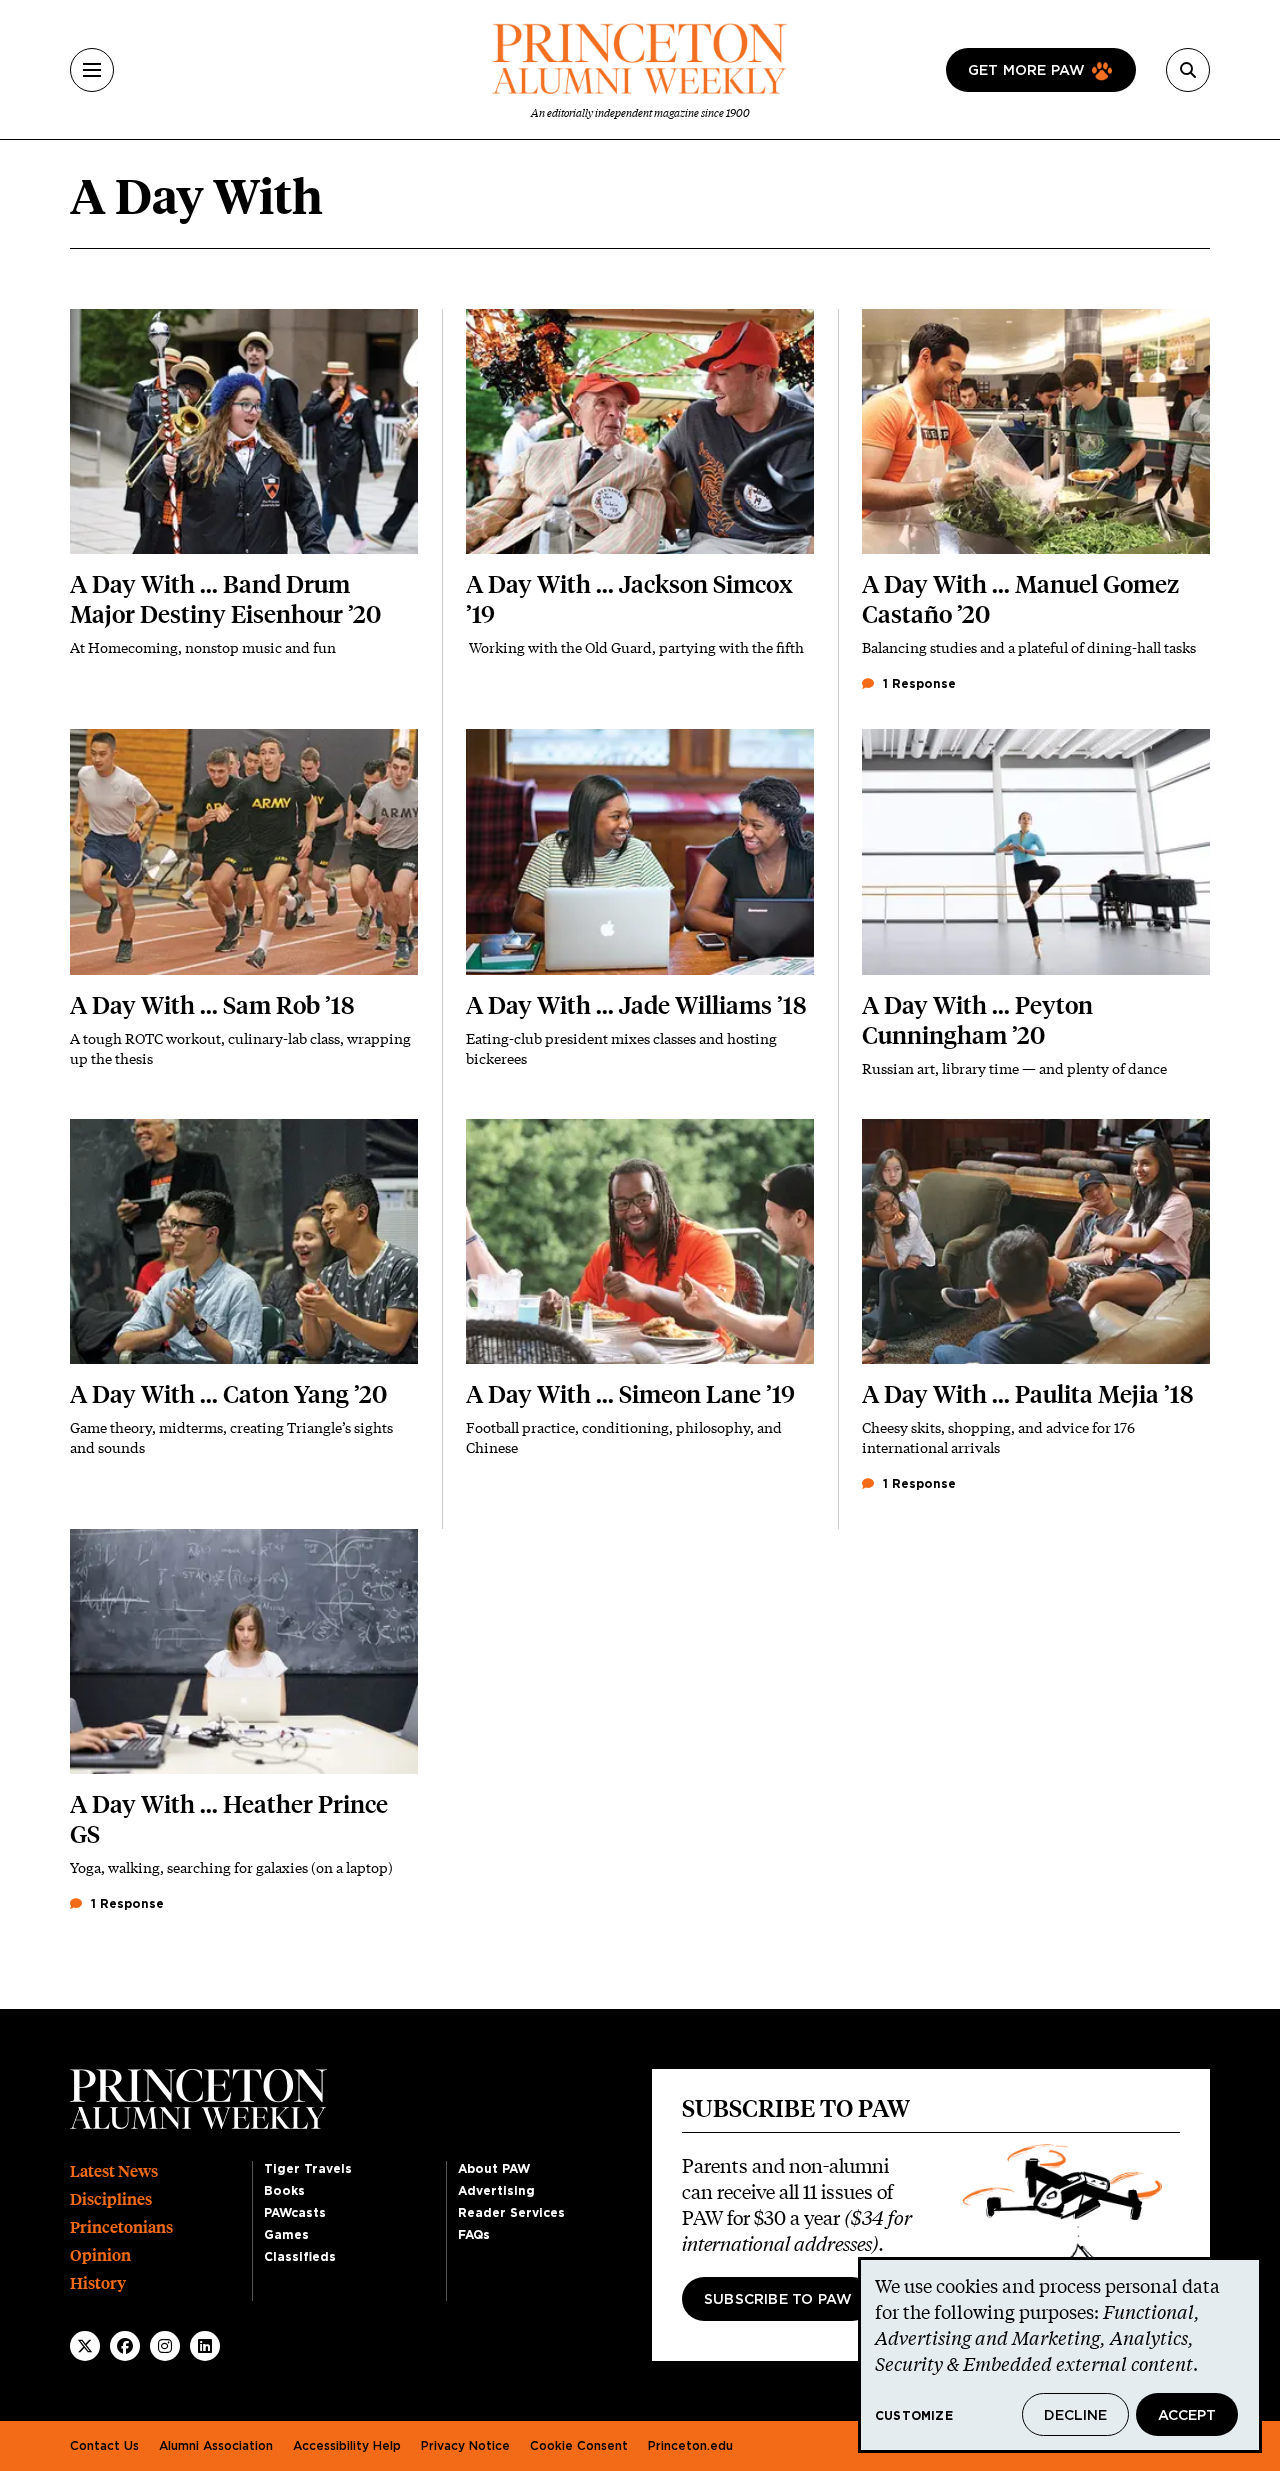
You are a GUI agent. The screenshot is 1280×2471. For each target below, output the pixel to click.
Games (286, 2235)
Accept (1187, 2416)
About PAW (494, 2169)
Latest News (114, 2171)
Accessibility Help (347, 2446)
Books (284, 2191)
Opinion (100, 2255)
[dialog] (1060, 2355)
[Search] (1188, 70)
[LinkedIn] (205, 2346)
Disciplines (111, 2199)
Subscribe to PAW (778, 2300)
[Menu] (92, 70)
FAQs (474, 2235)
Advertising (496, 2191)
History (98, 2283)
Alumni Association (216, 2446)
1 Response (917, 684)
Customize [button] (914, 2416)
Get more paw (1026, 71)
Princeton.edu (690, 2446)
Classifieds (300, 2257)
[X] (85, 2346)
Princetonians (121, 2227)
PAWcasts (295, 2213)
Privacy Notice (465, 2446)
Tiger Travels (308, 2169)
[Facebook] (125, 2346)
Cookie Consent (579, 2446)
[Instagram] (165, 2346)
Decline (1075, 2416)
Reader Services (511, 2213)
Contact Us (104, 2446)
